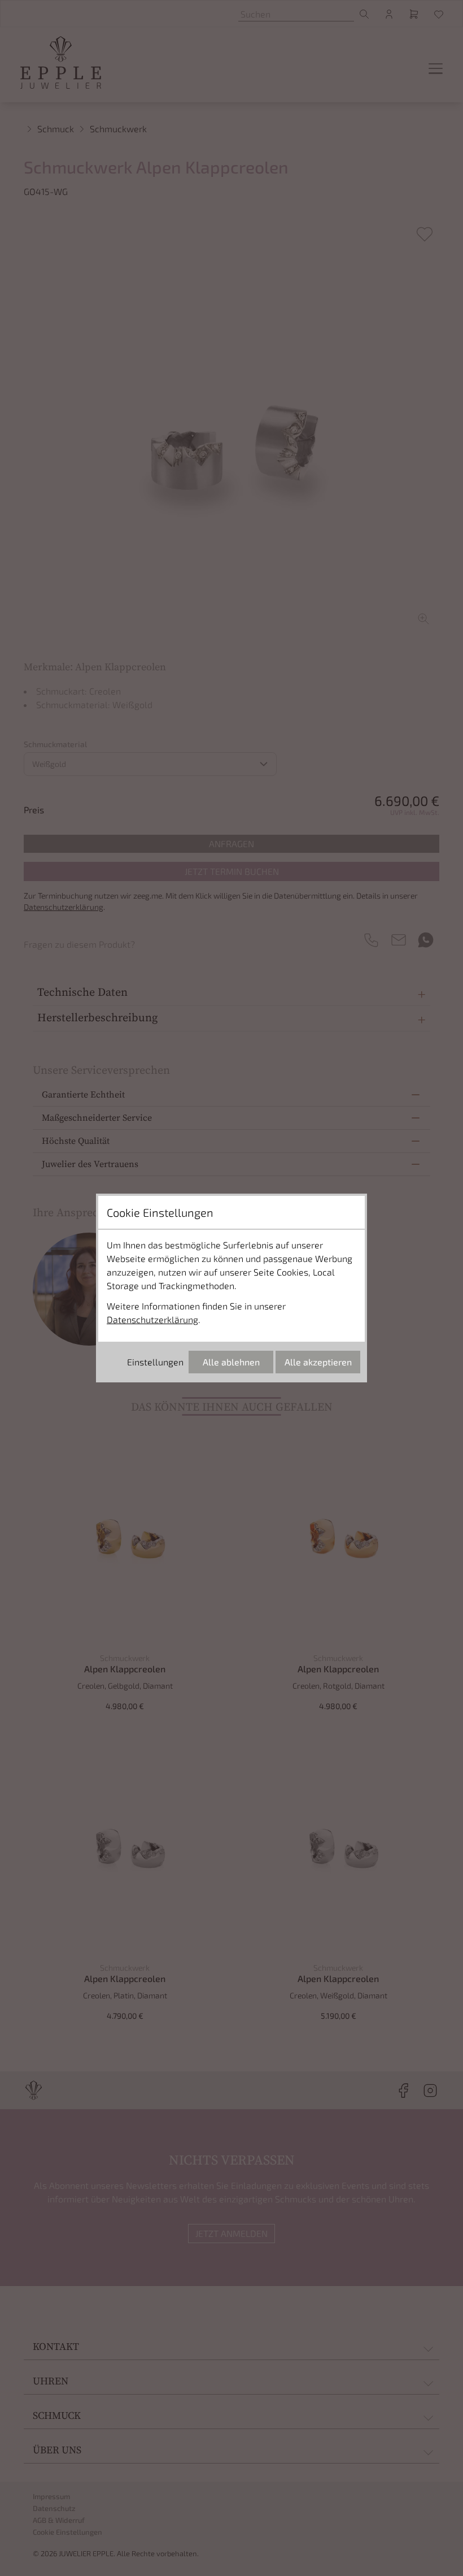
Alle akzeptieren (318, 1362)
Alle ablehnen (231, 1362)
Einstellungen (155, 1362)
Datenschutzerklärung (152, 1319)
